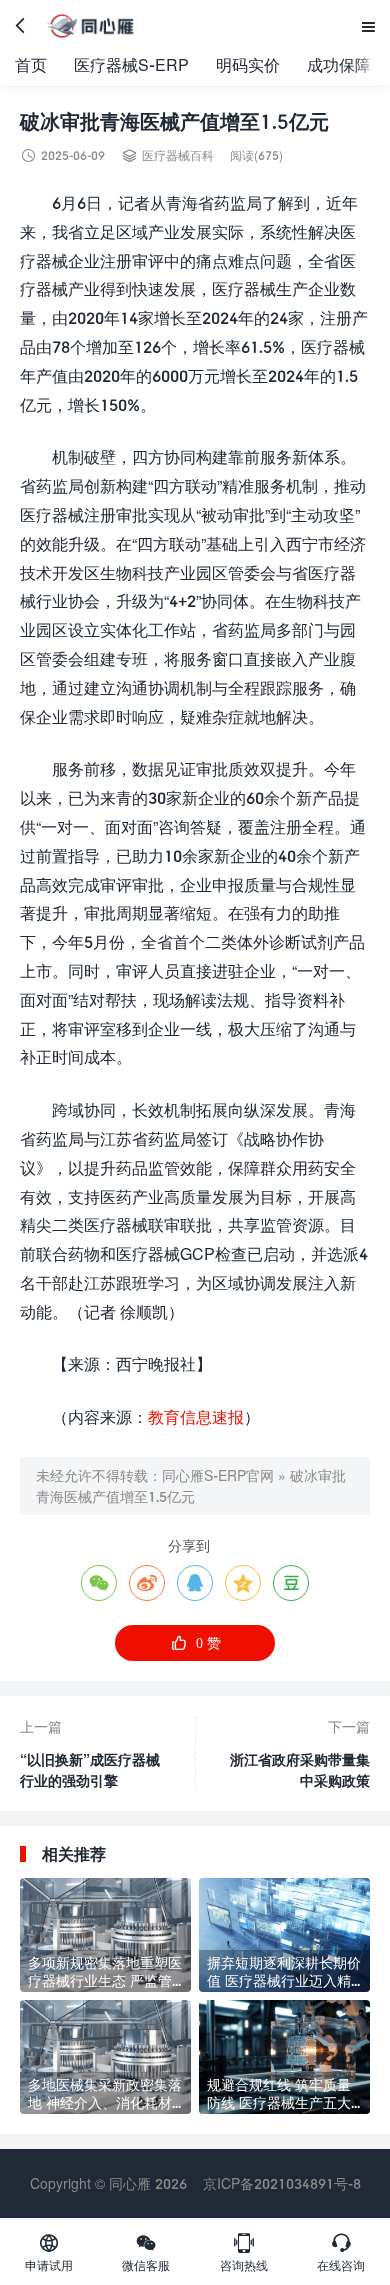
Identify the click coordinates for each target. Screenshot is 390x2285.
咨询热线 (244, 2252)
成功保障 (339, 64)
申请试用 (49, 2252)
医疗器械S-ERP (131, 64)
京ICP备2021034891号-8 (282, 2183)
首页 (31, 64)
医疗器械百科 (178, 155)
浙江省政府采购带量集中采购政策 (300, 1770)
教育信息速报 (196, 1416)
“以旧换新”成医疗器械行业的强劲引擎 (90, 1770)
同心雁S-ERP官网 (218, 1475)
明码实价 (248, 64)
